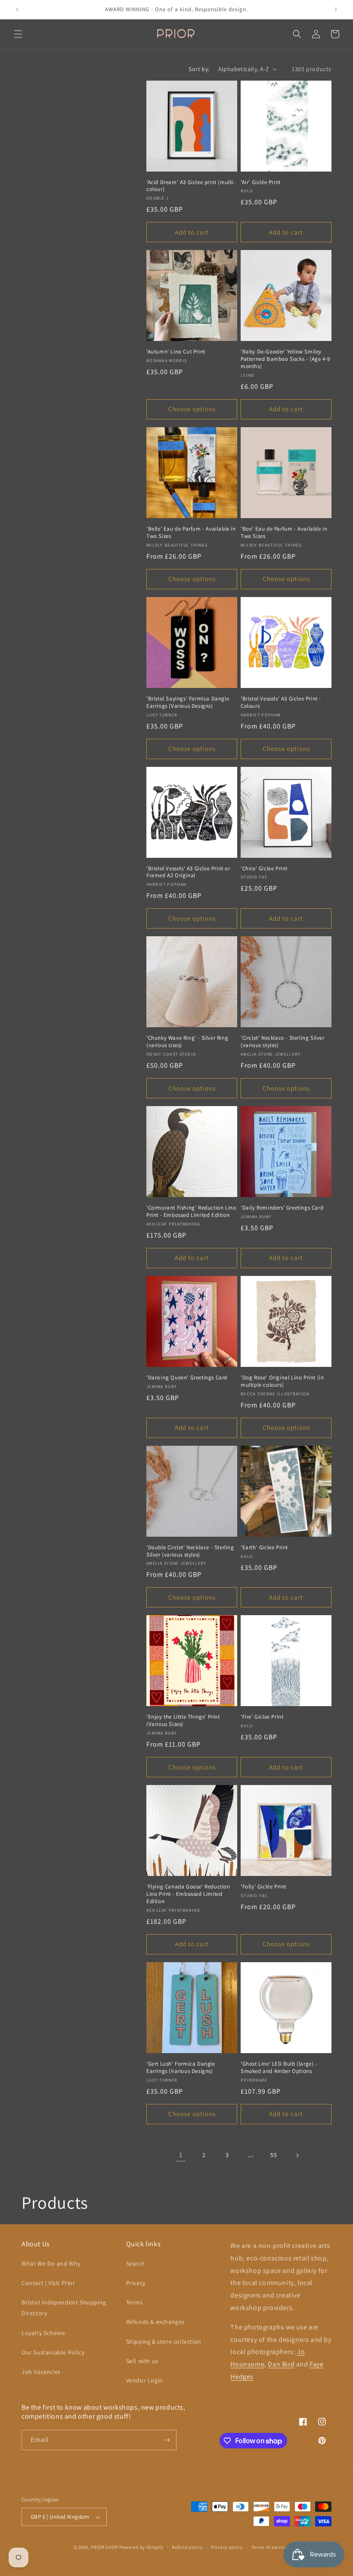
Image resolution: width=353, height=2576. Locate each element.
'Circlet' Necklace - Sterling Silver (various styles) (283, 1042)
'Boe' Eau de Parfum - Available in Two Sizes (284, 533)
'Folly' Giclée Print (263, 1887)
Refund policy (187, 2547)
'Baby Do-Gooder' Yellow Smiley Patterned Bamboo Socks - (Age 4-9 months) (285, 359)
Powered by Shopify (141, 2547)
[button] (18, 34)
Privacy (136, 2283)
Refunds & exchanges (155, 2322)
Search (136, 2263)
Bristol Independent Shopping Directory (64, 2308)
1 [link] (181, 2155)
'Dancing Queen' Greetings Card (187, 1378)
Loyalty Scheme (43, 2333)
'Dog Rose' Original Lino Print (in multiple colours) (282, 1381)
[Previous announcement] (17, 9)
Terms (135, 2302)
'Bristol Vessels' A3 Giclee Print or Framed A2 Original (188, 872)
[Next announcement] (336, 9)
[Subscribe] (167, 2440)
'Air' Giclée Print (261, 182)
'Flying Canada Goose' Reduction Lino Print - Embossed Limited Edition (188, 1894)
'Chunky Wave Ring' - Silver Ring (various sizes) (187, 1042)
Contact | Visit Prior (48, 2283)
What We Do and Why (51, 2263)
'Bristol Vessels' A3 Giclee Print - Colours (281, 702)
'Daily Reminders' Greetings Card (282, 1208)
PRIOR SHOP (104, 2547)
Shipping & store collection (164, 2342)
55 (274, 2155)
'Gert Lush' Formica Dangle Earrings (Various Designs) (181, 2068)
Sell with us (142, 2361)
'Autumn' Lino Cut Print (176, 352)
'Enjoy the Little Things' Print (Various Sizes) (183, 1721)
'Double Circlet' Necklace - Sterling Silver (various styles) (190, 1551)
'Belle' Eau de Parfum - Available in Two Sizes (191, 533)
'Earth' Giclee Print (264, 1547)
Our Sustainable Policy (53, 2352)
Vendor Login (145, 2380)
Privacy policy (227, 2547)
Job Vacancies (41, 2372)
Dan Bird (281, 2364)
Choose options (192, 409)
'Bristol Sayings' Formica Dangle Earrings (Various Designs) (188, 702)
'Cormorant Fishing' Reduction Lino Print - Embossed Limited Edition (191, 1211)
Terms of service (269, 2547)
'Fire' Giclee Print (262, 1717)
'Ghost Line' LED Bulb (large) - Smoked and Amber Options (279, 2068)
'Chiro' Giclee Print (264, 869)
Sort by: (199, 69)
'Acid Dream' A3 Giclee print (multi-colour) (191, 186)
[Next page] (297, 2155)
